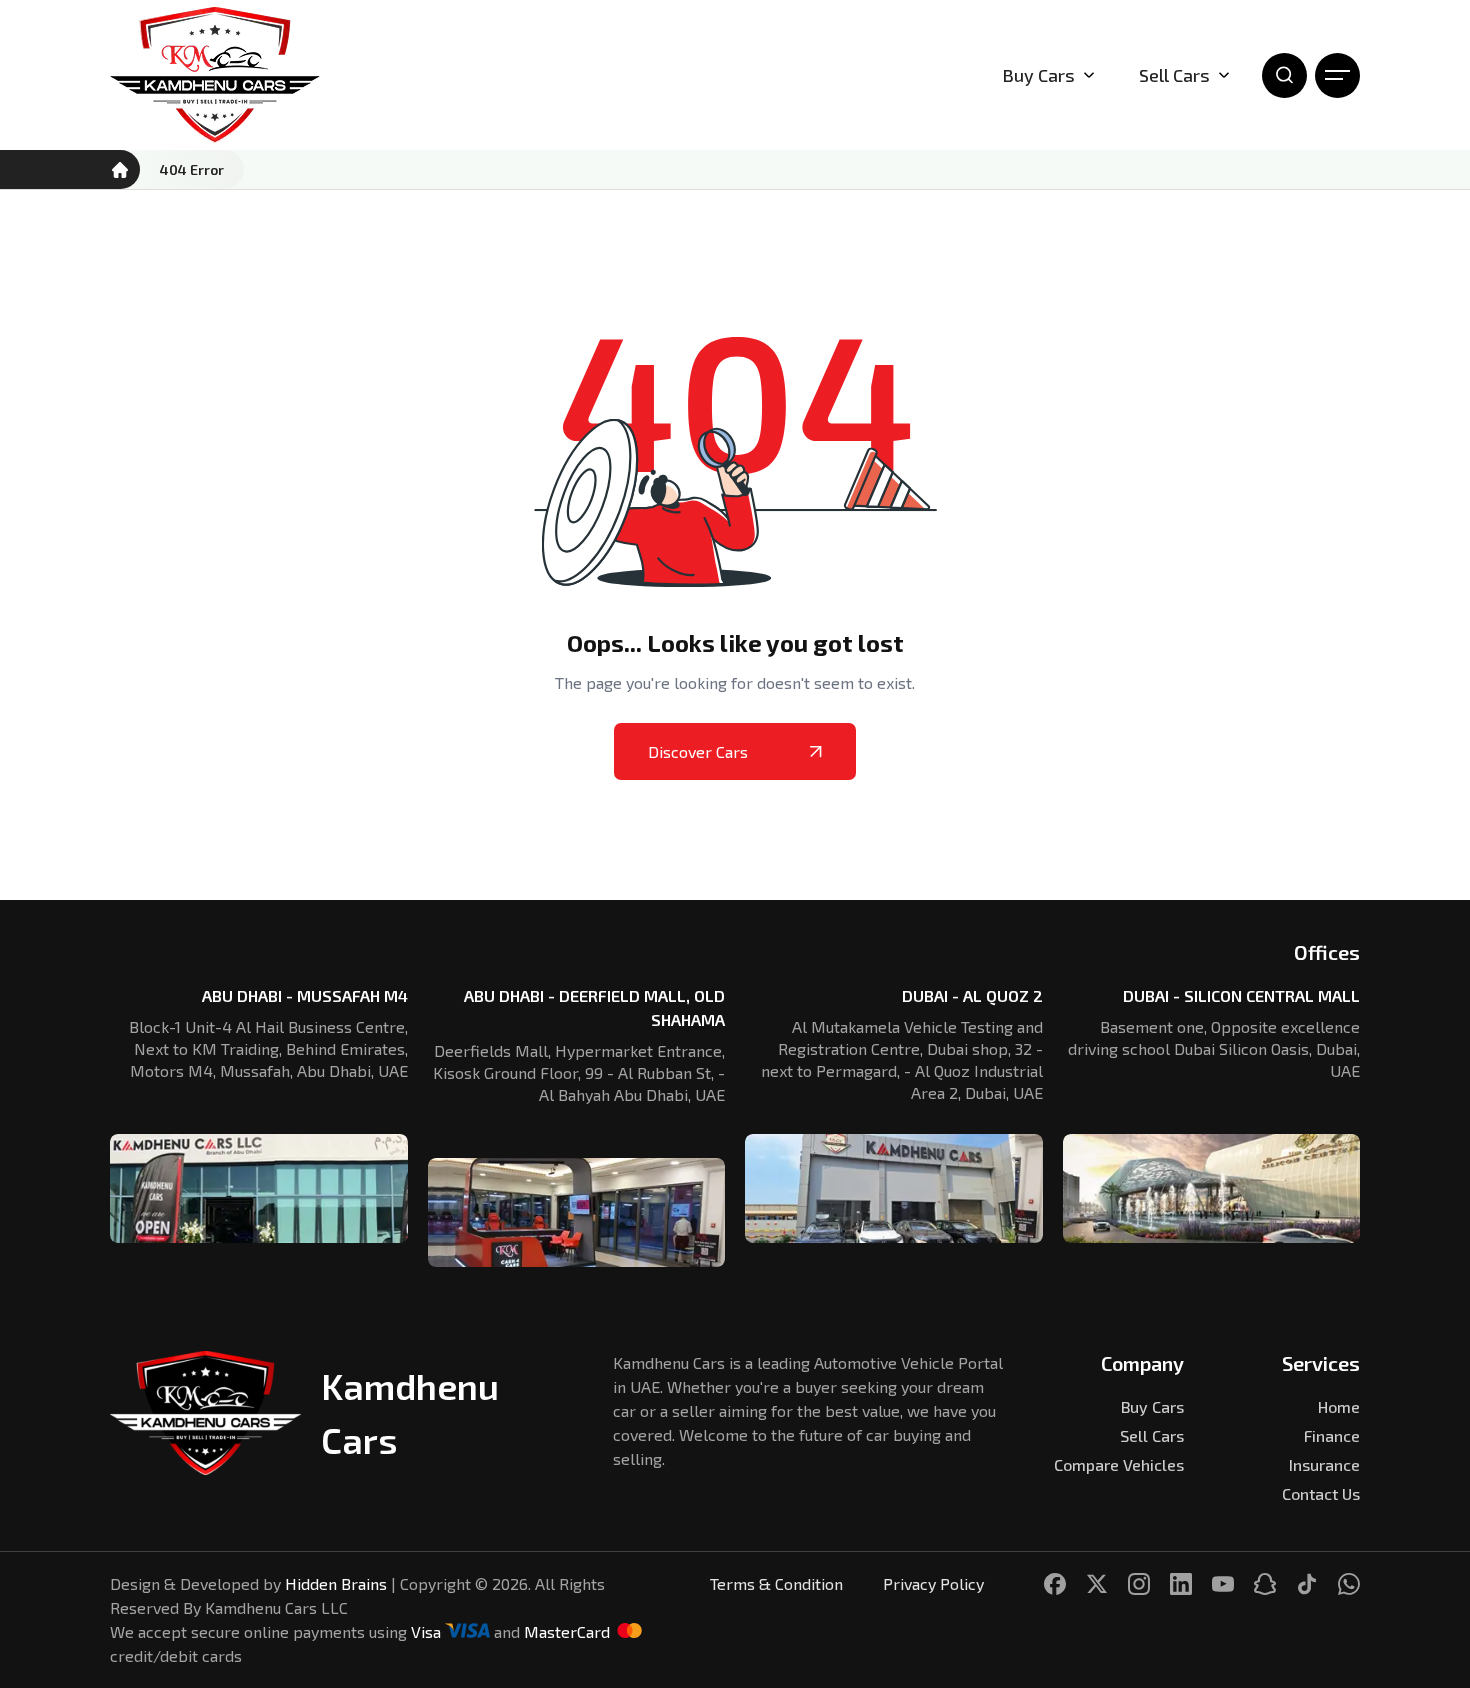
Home (1339, 1406)
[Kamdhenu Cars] (215, 75)
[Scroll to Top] (1426, 1592)
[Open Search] (1284, 75)
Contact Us (1321, 1493)
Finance (1332, 1435)
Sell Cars (1174, 75)
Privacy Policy (933, 1583)
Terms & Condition (776, 1583)
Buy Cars (1038, 75)
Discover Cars (698, 751)
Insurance (1324, 1464)
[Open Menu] (1337, 75)
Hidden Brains (336, 1583)
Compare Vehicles (1119, 1464)
